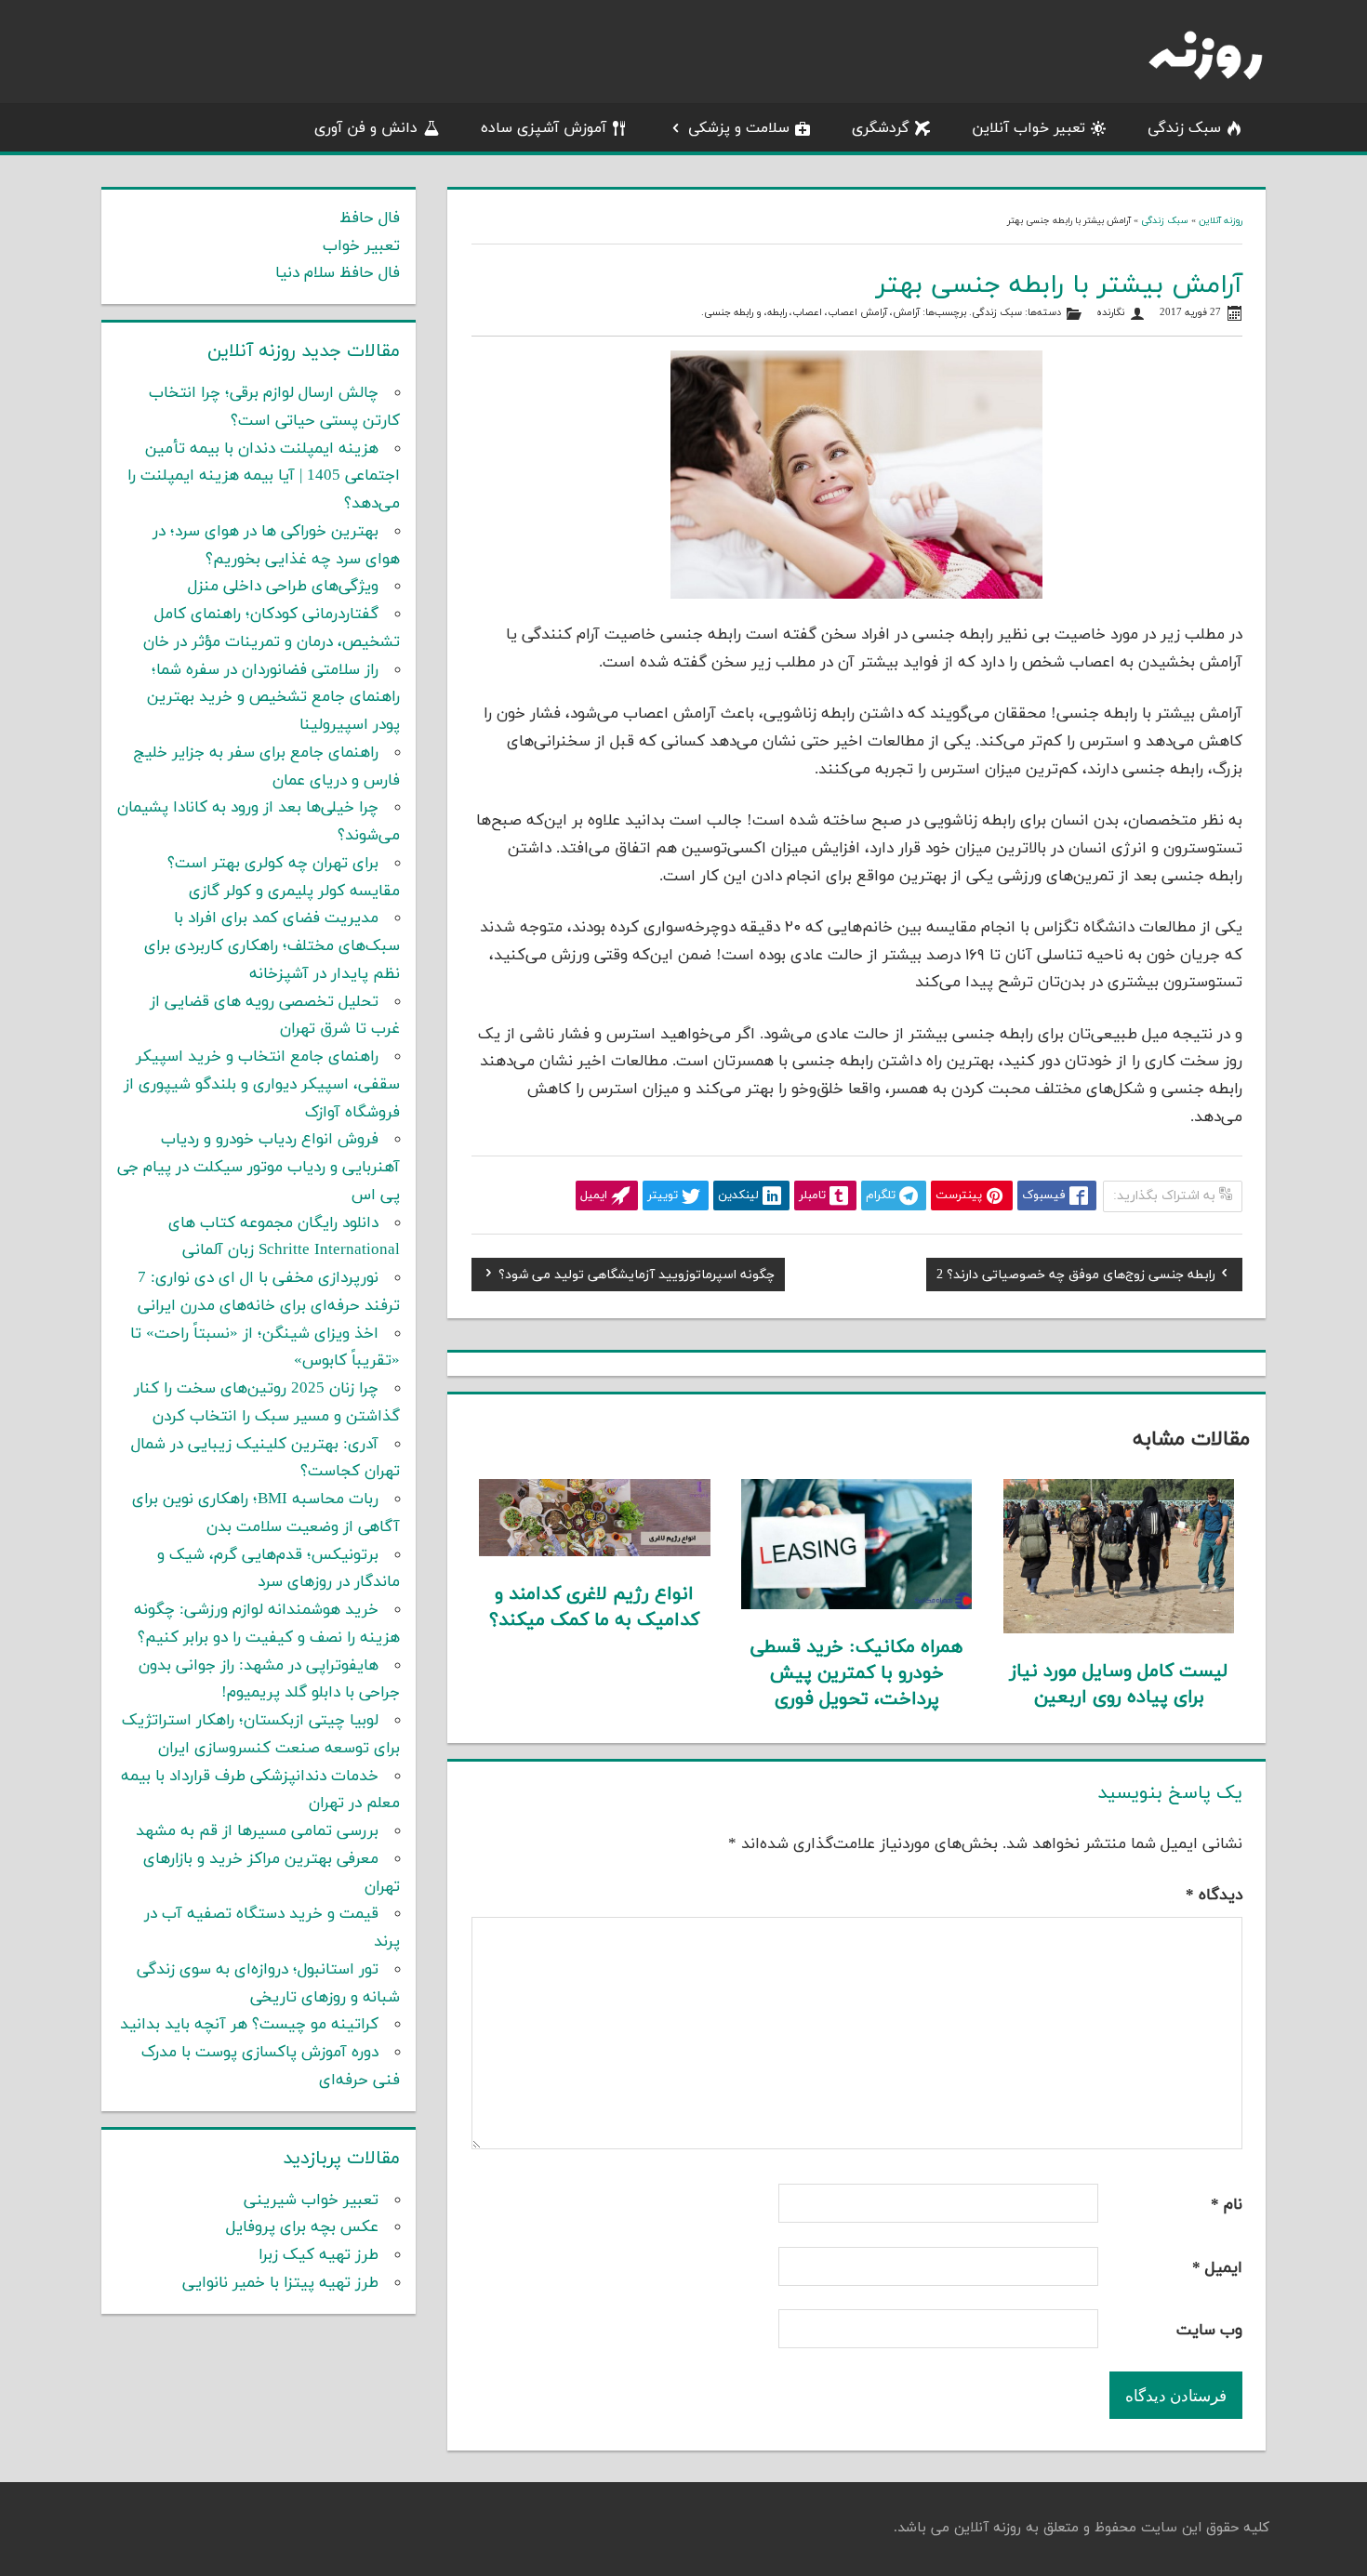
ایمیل (1217, 2268)
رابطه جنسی (729, 313)
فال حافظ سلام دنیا (338, 273)
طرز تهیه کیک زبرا (319, 2255)
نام (1227, 2205)
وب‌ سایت (1209, 2331)
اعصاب (807, 313)
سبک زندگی (1184, 128)
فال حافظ (370, 218)
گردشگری (881, 128)
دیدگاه (1214, 1896)
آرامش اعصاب (857, 313)
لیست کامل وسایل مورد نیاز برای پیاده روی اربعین (1119, 1684)
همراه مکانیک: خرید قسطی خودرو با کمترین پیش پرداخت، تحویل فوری (856, 1673)
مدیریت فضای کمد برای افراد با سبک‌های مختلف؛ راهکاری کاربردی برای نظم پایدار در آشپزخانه (272, 946)
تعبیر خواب (361, 246)
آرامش (906, 313)
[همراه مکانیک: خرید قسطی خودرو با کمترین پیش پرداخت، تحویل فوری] (857, 1605)
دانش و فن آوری (366, 128)
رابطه (777, 313)
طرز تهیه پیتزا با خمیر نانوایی (280, 2283)
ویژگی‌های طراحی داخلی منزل (283, 587)
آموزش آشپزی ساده (544, 128)
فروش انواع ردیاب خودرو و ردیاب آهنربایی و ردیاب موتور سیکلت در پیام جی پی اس (259, 1168)
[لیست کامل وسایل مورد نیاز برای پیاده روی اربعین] (1119, 1630)
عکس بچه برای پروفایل (302, 2227)
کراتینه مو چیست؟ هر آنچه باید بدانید (249, 2025)
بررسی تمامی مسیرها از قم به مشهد (257, 1831)
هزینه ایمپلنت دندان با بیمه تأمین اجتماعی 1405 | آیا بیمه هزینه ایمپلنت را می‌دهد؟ (264, 477)
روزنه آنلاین (1221, 221)
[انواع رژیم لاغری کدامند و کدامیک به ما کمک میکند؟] (595, 1552)
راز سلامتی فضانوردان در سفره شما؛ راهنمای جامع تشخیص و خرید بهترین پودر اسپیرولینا (273, 698)
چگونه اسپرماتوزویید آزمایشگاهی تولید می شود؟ (637, 1277)
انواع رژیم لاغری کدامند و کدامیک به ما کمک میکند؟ (594, 1607)
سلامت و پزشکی (739, 128)
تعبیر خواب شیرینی (311, 2200)
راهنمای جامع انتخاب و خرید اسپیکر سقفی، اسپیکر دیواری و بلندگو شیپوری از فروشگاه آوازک (262, 1085)
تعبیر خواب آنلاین (1029, 128)
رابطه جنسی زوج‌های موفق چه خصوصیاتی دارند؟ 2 (1076, 1277)
